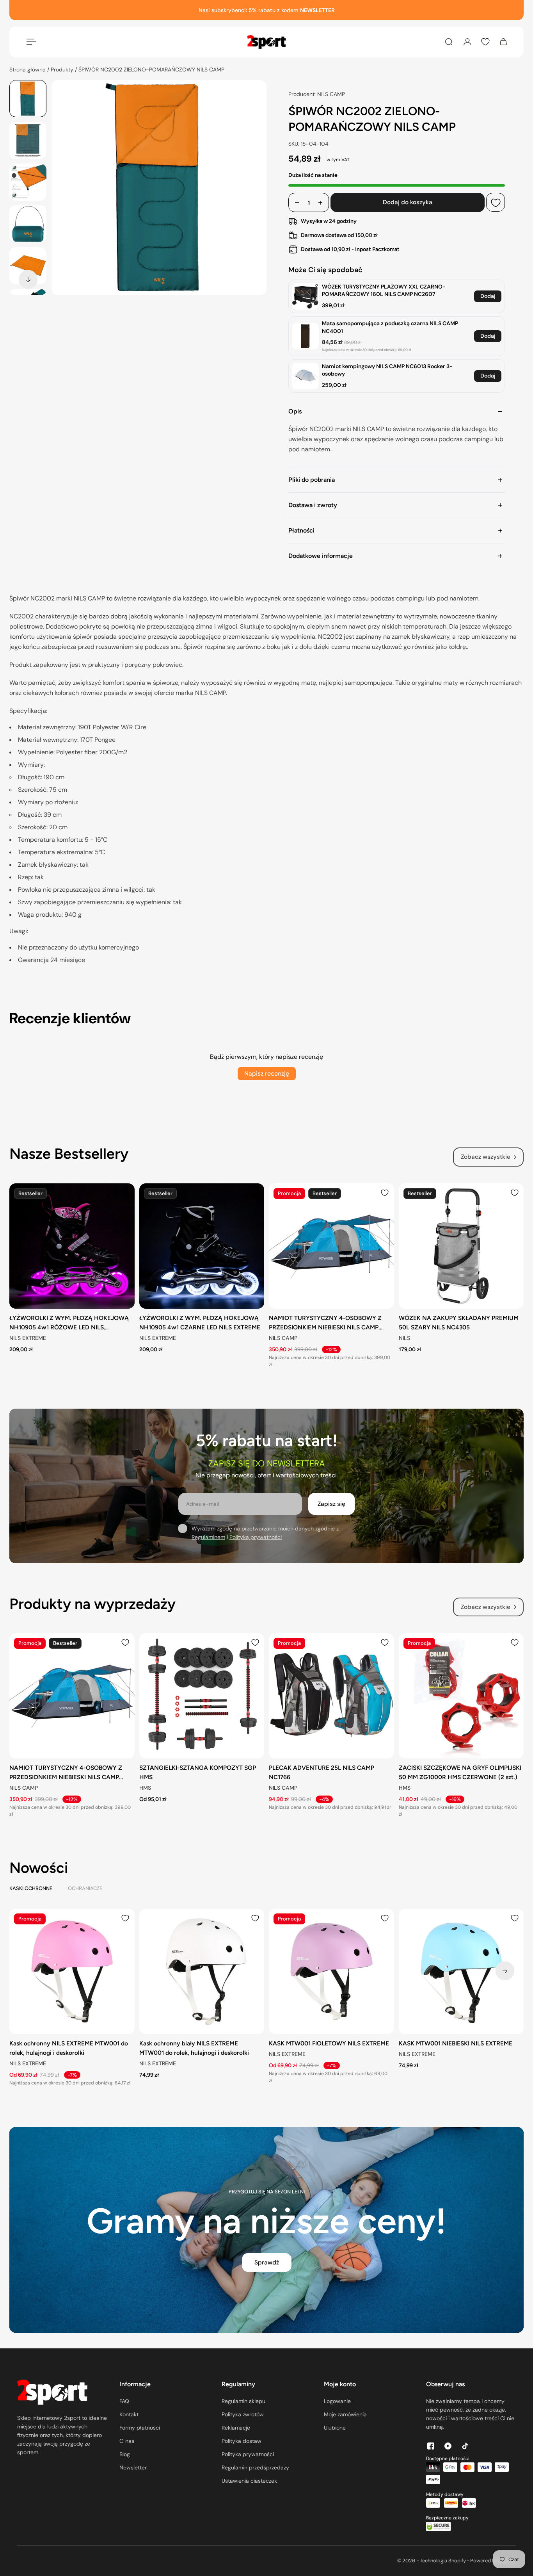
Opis (295, 411)
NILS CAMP (283, 1338)
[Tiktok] (465, 2446)
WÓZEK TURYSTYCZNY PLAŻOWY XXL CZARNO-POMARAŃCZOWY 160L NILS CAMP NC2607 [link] (384, 290)
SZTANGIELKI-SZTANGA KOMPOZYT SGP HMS (198, 1772)
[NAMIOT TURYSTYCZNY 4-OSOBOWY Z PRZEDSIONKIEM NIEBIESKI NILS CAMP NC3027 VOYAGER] (331, 1246)
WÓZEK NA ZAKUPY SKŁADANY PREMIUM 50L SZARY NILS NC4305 (459, 1322)
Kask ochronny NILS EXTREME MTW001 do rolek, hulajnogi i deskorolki (69, 2048)
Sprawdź (267, 2262)
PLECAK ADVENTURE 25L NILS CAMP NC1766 (322, 1772)
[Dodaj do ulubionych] (496, 203)
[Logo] (266, 42)
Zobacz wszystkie (486, 1157)
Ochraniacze (85, 1888)
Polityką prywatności (256, 1537)
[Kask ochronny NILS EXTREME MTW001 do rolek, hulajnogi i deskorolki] (72, 1971)
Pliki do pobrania (312, 480)
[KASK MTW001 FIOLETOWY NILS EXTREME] (331, 1971)
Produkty (63, 69)
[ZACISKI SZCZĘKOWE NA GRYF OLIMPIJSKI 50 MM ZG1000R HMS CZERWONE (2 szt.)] (461, 1696)
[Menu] (30, 42)
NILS (404, 1338)
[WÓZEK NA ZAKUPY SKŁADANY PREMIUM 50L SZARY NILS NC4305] (461, 1246)
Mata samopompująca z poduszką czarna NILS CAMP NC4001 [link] (390, 327)
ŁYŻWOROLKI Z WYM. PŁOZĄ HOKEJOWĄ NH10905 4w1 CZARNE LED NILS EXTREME (200, 1322)
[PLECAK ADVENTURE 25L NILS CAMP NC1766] (331, 1696)
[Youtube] (448, 2446)
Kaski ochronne (31, 1888)
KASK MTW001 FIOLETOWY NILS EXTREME (329, 2043)
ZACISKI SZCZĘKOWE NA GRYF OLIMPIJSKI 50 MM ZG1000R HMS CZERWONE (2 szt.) (460, 1772)
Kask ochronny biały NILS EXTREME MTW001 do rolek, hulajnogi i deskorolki (194, 2048)
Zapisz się (331, 1504)
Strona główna (28, 69)
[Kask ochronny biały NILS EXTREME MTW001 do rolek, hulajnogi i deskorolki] (202, 1971)
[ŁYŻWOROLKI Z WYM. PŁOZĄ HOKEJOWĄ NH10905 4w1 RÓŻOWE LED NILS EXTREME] (72, 1246)
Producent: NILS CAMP (317, 94)
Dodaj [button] (488, 296)
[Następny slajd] (28, 280)
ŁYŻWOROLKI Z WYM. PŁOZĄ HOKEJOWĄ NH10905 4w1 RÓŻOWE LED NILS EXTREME (69, 1323)
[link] (305, 297)
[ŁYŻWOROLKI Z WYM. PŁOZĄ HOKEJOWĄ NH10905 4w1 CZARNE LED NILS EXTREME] (202, 1246)
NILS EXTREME (28, 1338)
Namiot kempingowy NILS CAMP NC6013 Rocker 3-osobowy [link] (387, 370)
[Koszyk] (503, 42)
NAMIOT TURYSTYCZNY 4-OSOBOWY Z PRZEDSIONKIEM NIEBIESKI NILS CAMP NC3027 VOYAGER (325, 1323)
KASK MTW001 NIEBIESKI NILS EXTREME (456, 2043)
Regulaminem (208, 1537)
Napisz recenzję (267, 1073)
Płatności (301, 530)
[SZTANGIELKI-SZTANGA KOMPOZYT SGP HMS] (202, 1696)
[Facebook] (431, 2446)
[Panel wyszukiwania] (449, 42)
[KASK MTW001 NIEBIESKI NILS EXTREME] (461, 1971)
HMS (145, 1788)
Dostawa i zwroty (313, 505)
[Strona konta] (467, 42)
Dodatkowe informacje (321, 556)
